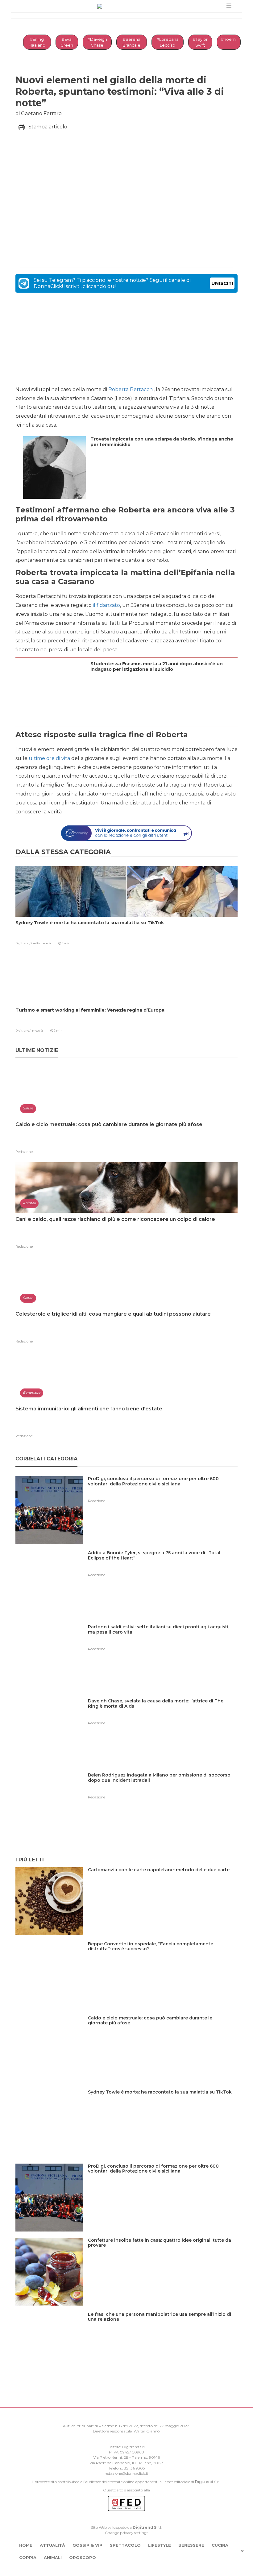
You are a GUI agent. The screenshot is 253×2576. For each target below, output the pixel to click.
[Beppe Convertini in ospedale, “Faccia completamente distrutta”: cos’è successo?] (163, 1957)
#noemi (229, 39)
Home (26, 2545)
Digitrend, (23, 943)
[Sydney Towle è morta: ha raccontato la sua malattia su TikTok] (162, 2105)
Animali (53, 2557)
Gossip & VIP (87, 2545)
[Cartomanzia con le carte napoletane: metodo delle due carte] (161, 1883)
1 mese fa (37, 1031)
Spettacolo (125, 2545)
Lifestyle (160, 2545)
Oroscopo (83, 2557)
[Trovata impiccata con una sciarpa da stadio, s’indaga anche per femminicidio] (162, 462)
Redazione (24, 1152)
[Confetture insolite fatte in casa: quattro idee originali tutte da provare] (163, 2253)
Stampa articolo (48, 127)
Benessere (191, 2545)
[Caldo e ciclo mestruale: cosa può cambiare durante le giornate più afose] (163, 2031)
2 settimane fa (41, 943)
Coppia (28, 2557)
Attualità (52, 2545)
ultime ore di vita (49, 758)
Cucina (220, 2545)
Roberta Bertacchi (131, 389)
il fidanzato (106, 605)
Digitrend (204, 2482)
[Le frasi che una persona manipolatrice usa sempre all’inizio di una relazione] (163, 2327)
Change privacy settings (126, 2533)
